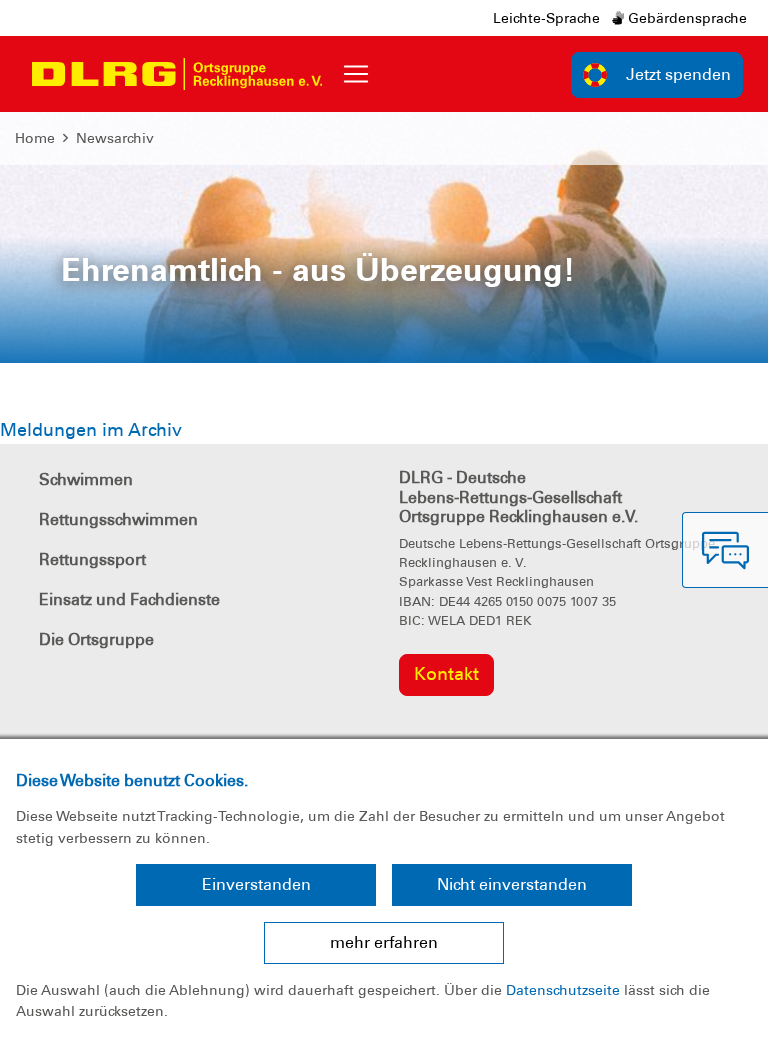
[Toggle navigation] (356, 74)
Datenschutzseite (563, 990)
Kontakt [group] (446, 674)
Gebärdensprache (685, 18)
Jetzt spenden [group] (678, 74)
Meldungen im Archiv (91, 430)
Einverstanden (256, 884)
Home (35, 138)
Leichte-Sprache (546, 18)
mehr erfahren (384, 942)
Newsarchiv (115, 138)
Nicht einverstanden (512, 884)
